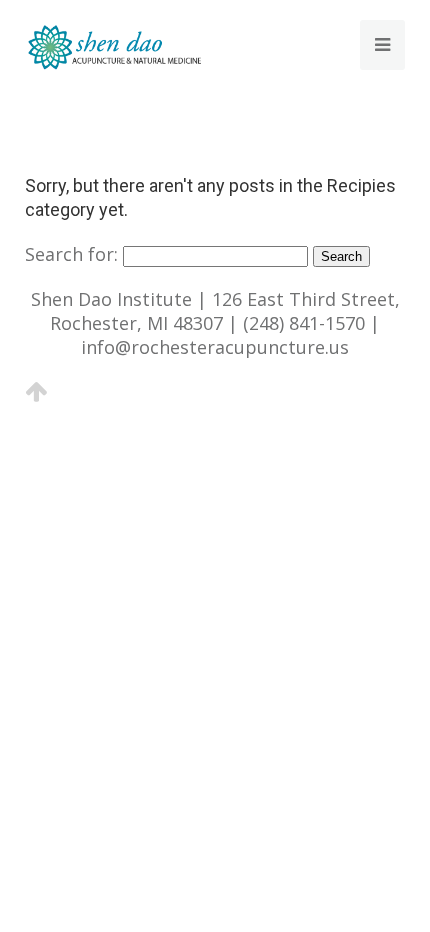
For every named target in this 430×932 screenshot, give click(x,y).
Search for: (71, 254)
